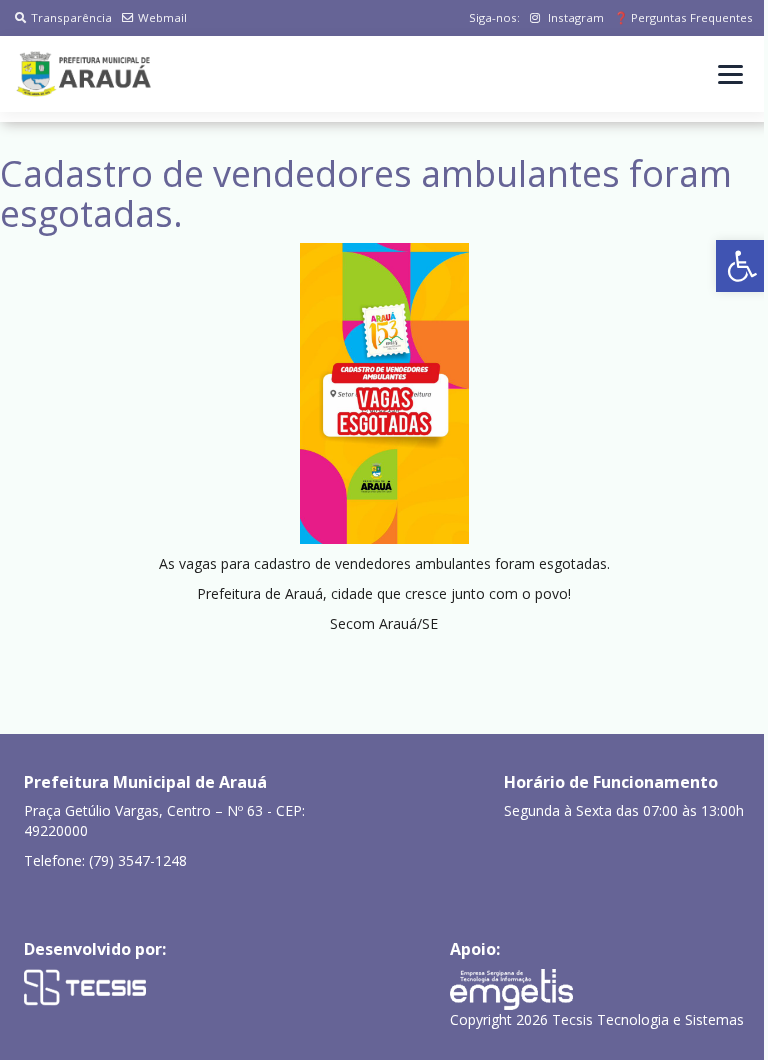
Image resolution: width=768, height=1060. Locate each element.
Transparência (71, 17)
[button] (742, 266)
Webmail (162, 17)
